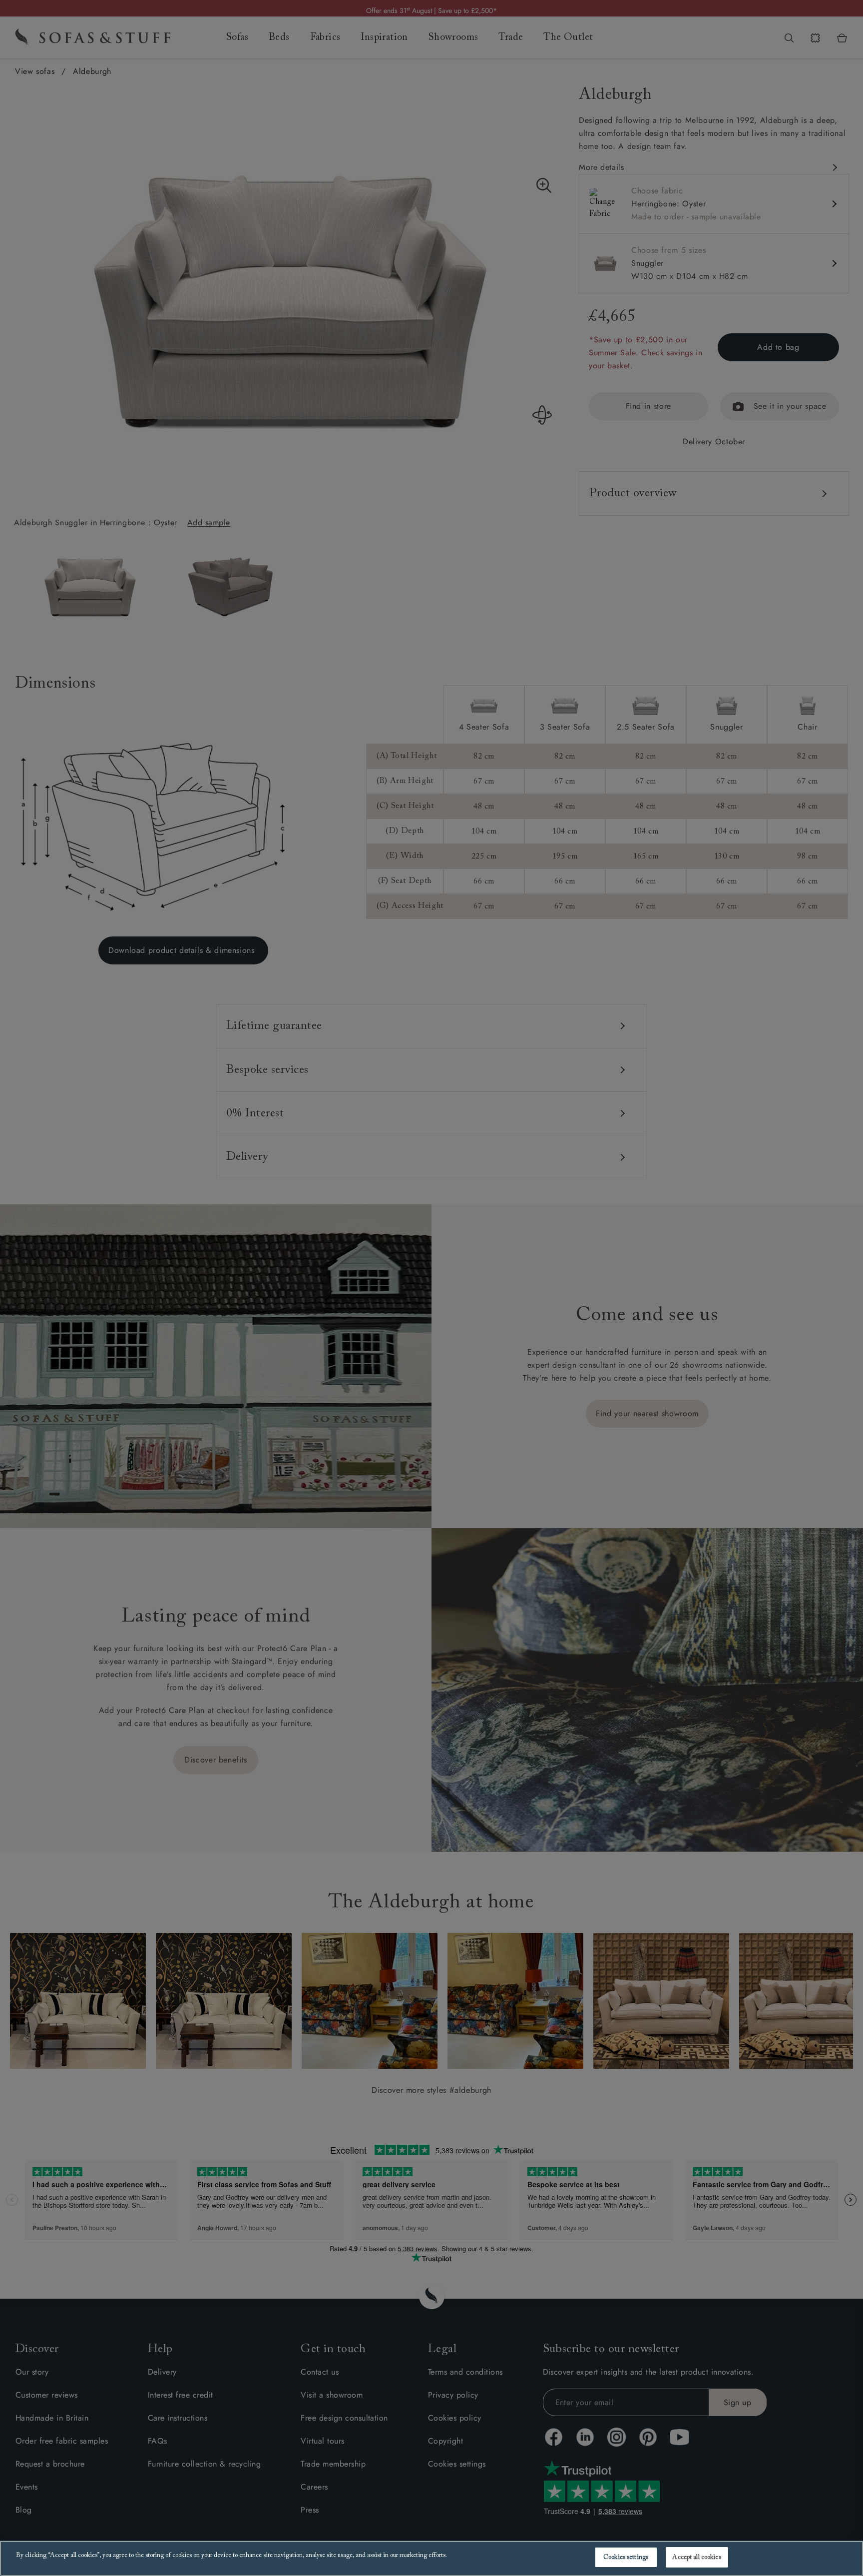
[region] (431, 2558)
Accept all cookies (696, 2557)
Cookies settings (626, 2557)
